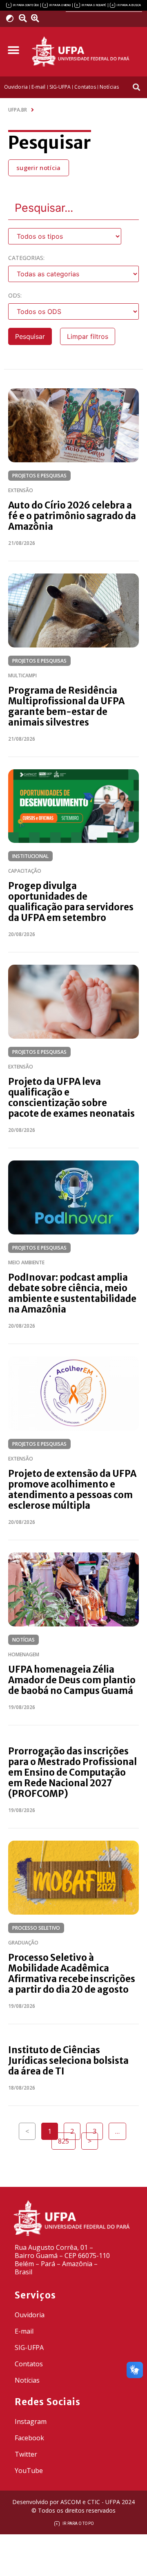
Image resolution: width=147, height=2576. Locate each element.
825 (67, 2139)
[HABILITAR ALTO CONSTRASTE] (12, 18)
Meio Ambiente (26, 1262)
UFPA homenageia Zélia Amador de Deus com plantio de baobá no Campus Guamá (72, 1680)
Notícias (23, 1640)
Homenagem (24, 1654)
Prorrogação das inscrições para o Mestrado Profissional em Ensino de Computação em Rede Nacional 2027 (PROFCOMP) (72, 1772)
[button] (13, 50)
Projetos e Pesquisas (39, 476)
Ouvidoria (30, 2315)
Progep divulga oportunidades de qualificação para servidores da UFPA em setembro (71, 902)
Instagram (31, 2421)
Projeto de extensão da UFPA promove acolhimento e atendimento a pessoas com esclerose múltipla (72, 1490)
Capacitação (25, 871)
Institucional (30, 856)
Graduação (23, 1943)
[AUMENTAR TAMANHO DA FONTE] (38, 18)
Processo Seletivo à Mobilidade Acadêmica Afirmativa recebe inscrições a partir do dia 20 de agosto (72, 1973)
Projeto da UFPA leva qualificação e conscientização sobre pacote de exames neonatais (71, 1098)
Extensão (21, 490)
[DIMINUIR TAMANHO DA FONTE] (24, 18)
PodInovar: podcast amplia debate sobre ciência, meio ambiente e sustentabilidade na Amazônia (72, 1293)
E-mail (24, 2331)
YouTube (29, 2471)
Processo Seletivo (36, 1928)
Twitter (26, 2454)
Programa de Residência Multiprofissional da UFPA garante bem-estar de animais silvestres (66, 706)
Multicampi (22, 675)
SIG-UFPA (29, 2348)
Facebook (29, 2438)
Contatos (29, 2364)
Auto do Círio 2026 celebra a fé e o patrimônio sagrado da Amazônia (72, 516)
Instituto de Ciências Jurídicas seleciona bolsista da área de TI (68, 2061)
